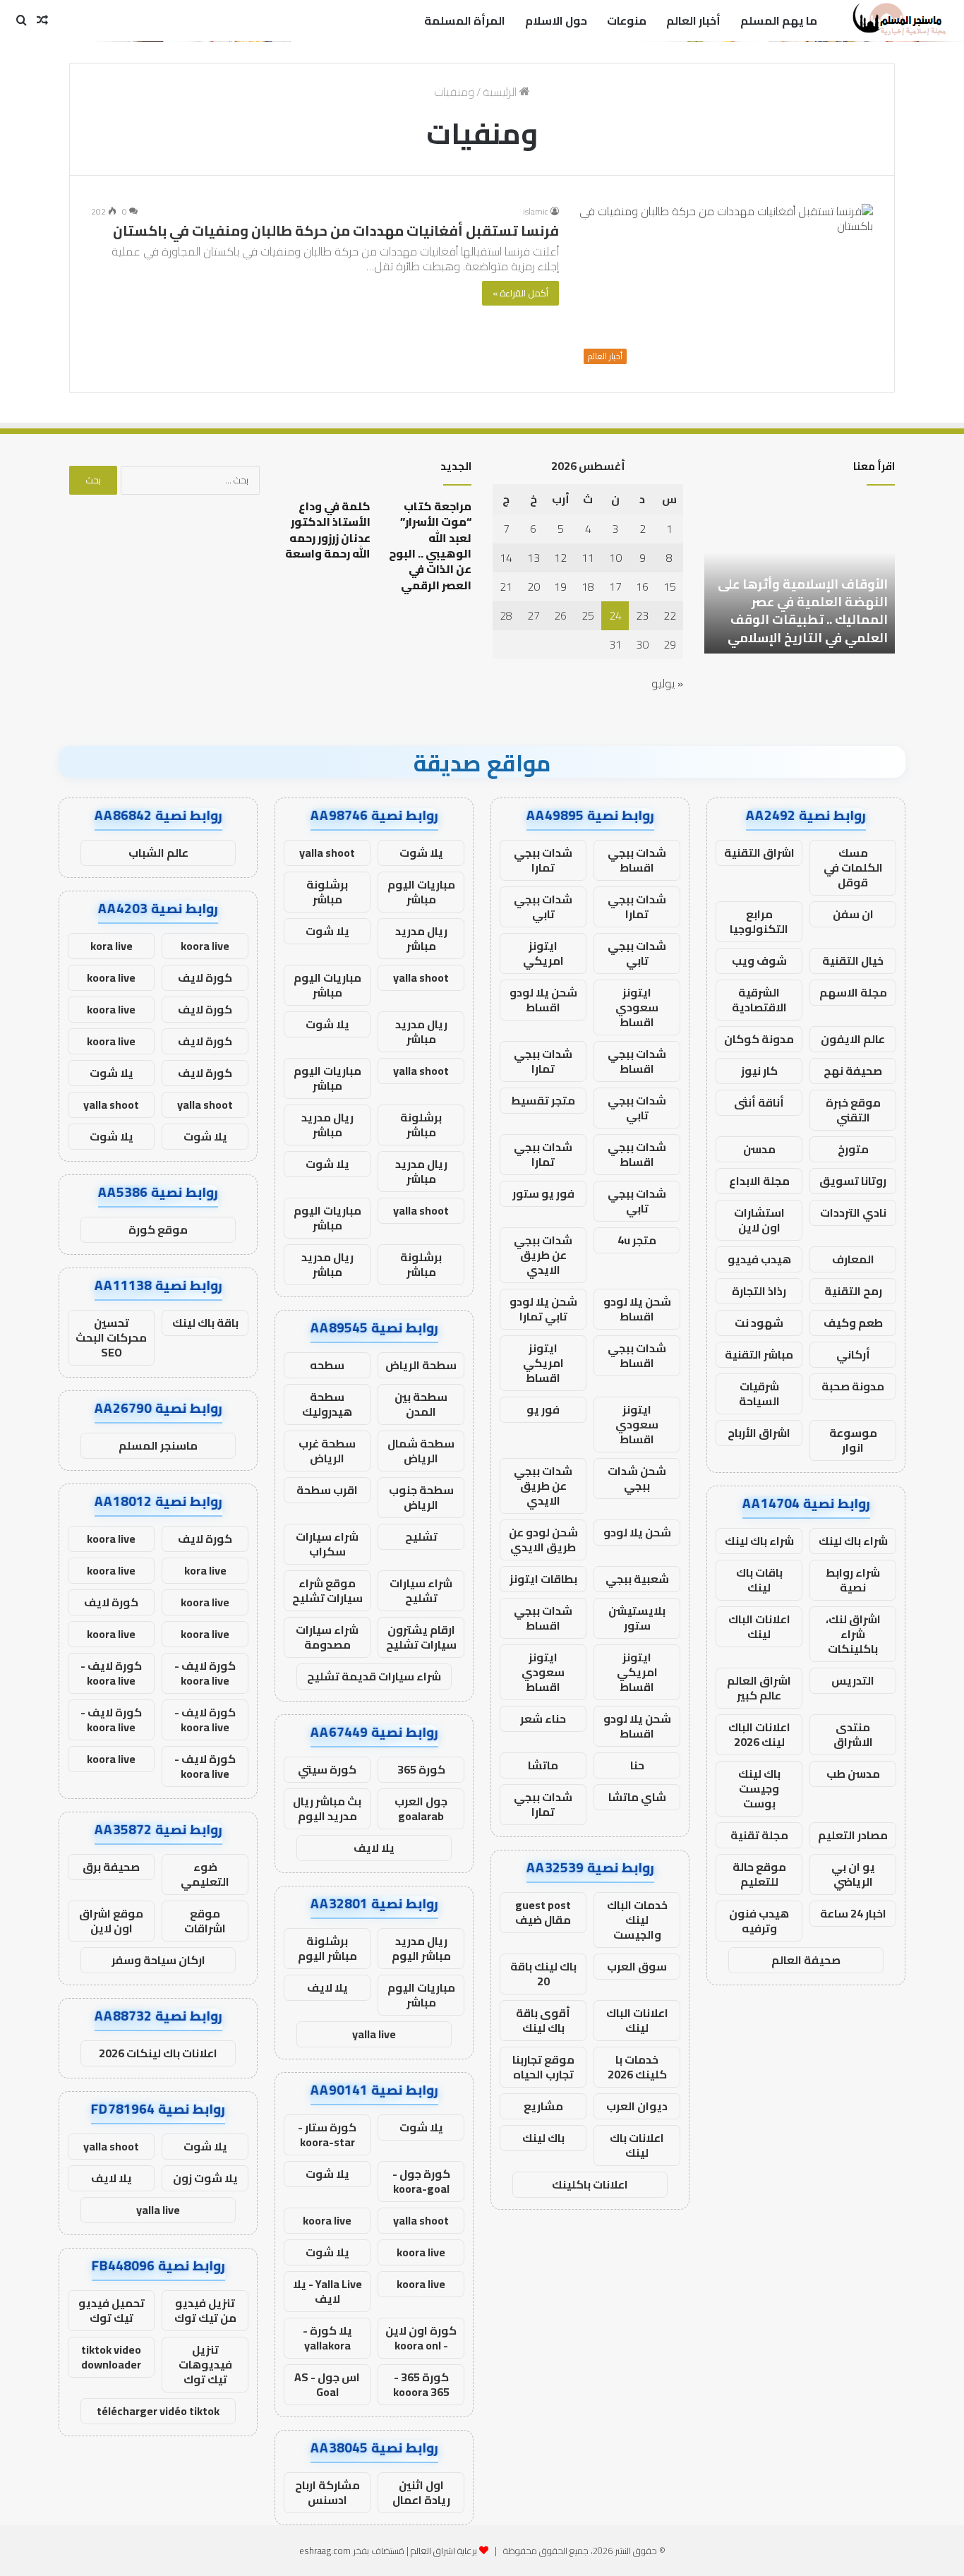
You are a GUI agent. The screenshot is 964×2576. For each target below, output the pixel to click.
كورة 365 (421, 1769)
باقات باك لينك (759, 1580)
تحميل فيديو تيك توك (112, 2310)
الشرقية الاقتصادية (759, 1000)
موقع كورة (158, 1229)
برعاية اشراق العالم (444, 2551)
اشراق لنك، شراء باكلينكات (853, 1634)
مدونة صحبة (853, 1386)
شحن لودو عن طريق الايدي (543, 1540)
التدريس (853, 1680)
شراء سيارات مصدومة (327, 1637)
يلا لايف (374, 1848)
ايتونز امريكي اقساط (543, 1363)
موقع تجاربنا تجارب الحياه (543, 2067)
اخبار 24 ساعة (853, 1913)
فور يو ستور (543, 1193)
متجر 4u (637, 1240)
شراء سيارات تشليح (421, 1590)
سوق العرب (637, 1966)
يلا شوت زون (205, 2178)
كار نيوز (759, 1071)
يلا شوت (421, 853)
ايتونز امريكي (543, 953)
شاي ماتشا (637, 1797)
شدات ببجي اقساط (637, 860)
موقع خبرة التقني (853, 1110)
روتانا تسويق (853, 1181)
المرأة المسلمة (465, 20)
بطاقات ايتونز (543, 1579)
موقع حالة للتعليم (759, 1874)
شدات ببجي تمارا (543, 860)
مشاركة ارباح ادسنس (327, 2492)
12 (560, 558)
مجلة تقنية (759, 1835)
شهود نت (759, 1323)
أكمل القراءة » (520, 293)
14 (506, 558)
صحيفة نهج (853, 1071)
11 (588, 558)
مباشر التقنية (759, 1354)
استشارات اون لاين (759, 1220)
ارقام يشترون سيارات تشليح (421, 1637)
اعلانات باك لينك (637, 2145)
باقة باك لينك (205, 1323)
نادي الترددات (853, 1212)
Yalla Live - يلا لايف (327, 2291)
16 (642, 586)
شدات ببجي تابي (543, 907)
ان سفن (853, 914)
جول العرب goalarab (421, 1808)
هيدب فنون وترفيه (759, 1921)
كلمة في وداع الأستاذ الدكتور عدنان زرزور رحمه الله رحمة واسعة (328, 530)
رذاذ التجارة (759, 1291)
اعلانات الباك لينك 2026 (759, 1734)
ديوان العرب (637, 2106)
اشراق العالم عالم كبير (759, 1688)
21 (506, 586)
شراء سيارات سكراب (327, 1544)
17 (615, 586)
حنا (637, 1765)
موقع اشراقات (205, 1921)
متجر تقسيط (543, 1100)
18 (588, 586)
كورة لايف (205, 977)
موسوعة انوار (853, 1440)
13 (534, 558)
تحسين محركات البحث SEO (111, 1337)
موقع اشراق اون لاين (111, 1921)
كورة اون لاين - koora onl (421, 2338)
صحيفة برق (111, 1867)
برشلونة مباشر (327, 892)
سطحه (327, 1365)
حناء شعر (543, 1719)
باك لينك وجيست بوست (759, 1788)
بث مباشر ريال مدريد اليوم (327, 1808)
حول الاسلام (556, 20)
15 (670, 586)
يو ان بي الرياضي (853, 1874)
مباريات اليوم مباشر (421, 892)
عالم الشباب (158, 853)
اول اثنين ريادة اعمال (421, 2492)
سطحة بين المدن (421, 1404)
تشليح (421, 1536)
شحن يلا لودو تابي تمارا (543, 1309)
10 (615, 558)
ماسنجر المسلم (158, 1445)
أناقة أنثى (759, 1102)
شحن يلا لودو (637, 1532)
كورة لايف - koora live (205, 1673)
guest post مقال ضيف (543, 1912)
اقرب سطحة (327, 1490)
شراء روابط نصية (853, 1580)
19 (560, 586)
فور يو (543, 1409)
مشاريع (543, 2106)
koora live (327, 2220)
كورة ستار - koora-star (327, 2135)
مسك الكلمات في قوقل (853, 867)
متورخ (853, 1149)
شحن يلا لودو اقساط (543, 1000)
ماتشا (543, 1765)
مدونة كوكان (759, 1039)
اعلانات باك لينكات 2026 (158, 2053)
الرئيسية (501, 92)
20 (534, 586)
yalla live (374, 2034)
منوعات (627, 20)
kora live (112, 946)
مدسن (759, 1149)
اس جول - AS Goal (327, 2384)
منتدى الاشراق (853, 1734)
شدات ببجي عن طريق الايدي (543, 1255)
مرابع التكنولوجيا (759, 921)
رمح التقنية (853, 1291)
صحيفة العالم (806, 1960)
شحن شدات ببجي (637, 1478)
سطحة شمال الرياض (421, 1451)
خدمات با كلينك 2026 (637, 2067)
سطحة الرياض (421, 1365)
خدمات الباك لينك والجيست (637, 1920)
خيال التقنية (853, 961)
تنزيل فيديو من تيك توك (205, 2310)
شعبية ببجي (637, 1579)
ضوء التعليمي (205, 1874)
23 (642, 615)
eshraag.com (325, 2551)
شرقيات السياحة (759, 1394)
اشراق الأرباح (759, 1433)
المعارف (853, 1259)
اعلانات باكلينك (590, 2184)
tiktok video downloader (111, 2357)
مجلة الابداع (759, 1181)
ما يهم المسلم (779, 20)
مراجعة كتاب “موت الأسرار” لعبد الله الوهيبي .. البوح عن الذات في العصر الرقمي (430, 546)
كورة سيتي (327, 1769)
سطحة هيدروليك (327, 1404)
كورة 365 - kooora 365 (421, 2384)
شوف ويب (759, 961)
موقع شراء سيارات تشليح (327, 1590)
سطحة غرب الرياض (327, 1451)
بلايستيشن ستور (637, 1618)
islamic (536, 211)
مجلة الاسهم (853, 992)
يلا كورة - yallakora (327, 2338)
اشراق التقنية (759, 853)
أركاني (853, 1354)
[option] (800, 576)
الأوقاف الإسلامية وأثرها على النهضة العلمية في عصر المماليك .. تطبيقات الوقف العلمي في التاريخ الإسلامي (803, 611)
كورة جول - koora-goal (421, 2181)
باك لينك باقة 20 (543, 1974)
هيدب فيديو (759, 1259)
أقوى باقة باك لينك (543, 2020)
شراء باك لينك (853, 1541)
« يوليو (667, 683)
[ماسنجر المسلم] (897, 20)
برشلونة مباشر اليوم (327, 1948)
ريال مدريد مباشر (421, 938)
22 (670, 615)
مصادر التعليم (853, 1835)
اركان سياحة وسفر (158, 1960)
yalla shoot (327, 853)
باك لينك (543, 2138)
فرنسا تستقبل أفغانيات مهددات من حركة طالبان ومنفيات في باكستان (336, 230)
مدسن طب (853, 1774)
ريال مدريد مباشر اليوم (421, 1948)
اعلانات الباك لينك (759, 1626)
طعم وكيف (853, 1323)
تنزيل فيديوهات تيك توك (205, 2364)
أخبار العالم (693, 20)
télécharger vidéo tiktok (158, 2411)
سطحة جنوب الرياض (421, 1497)
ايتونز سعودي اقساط (637, 1007)
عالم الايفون (853, 1039)
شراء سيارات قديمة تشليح (374, 1676)
